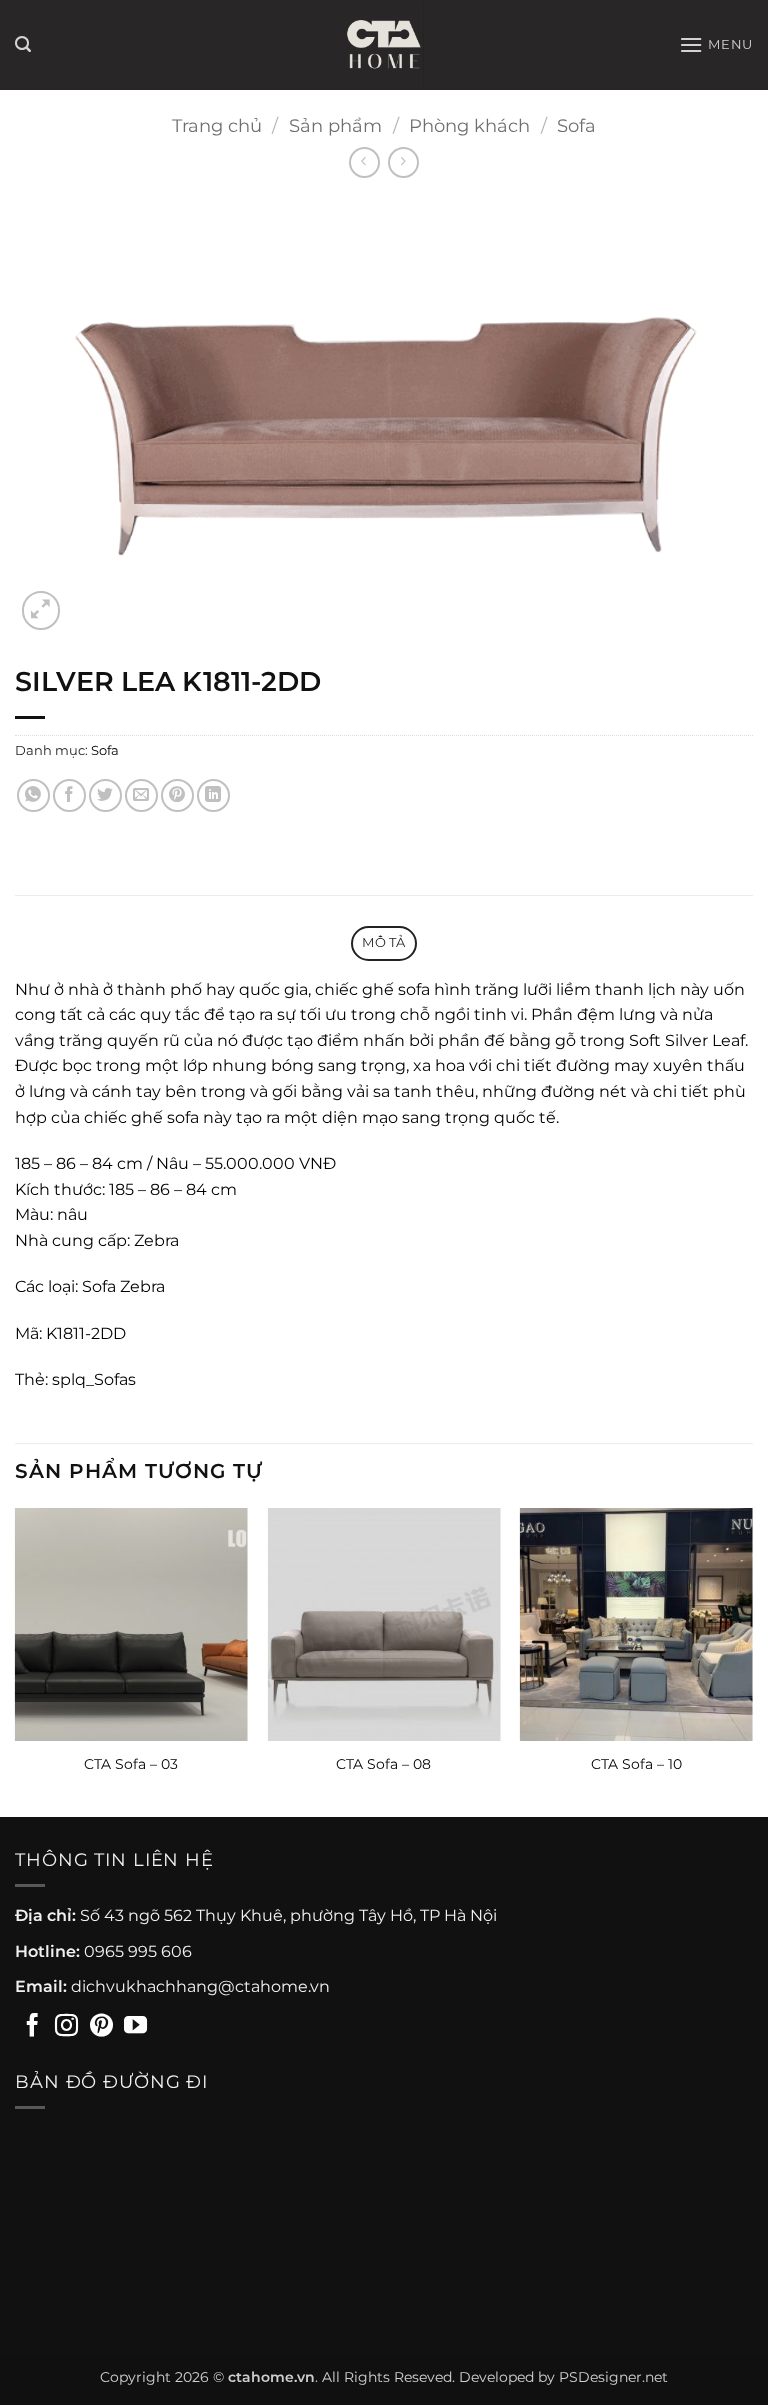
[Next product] (364, 162)
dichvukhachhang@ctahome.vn (200, 1986)
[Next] (752, 1660)
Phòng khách (469, 125)
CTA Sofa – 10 (636, 1764)
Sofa (576, 125)
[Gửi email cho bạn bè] (141, 795)
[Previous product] (403, 162)
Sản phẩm (335, 125)
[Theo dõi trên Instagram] (66, 2027)
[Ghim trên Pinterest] (177, 795)
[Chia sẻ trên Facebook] (69, 795)
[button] (23, 44)
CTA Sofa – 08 (383, 1764)
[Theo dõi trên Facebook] (32, 2027)
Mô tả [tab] (383, 942)
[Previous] (16, 1660)
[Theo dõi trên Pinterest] (101, 2027)
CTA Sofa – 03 (131, 1764)
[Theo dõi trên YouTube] (135, 2027)
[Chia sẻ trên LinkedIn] (213, 795)
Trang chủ (217, 125)
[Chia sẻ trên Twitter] (105, 795)
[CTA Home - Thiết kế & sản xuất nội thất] (384, 45)
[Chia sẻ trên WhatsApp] (33, 795)
